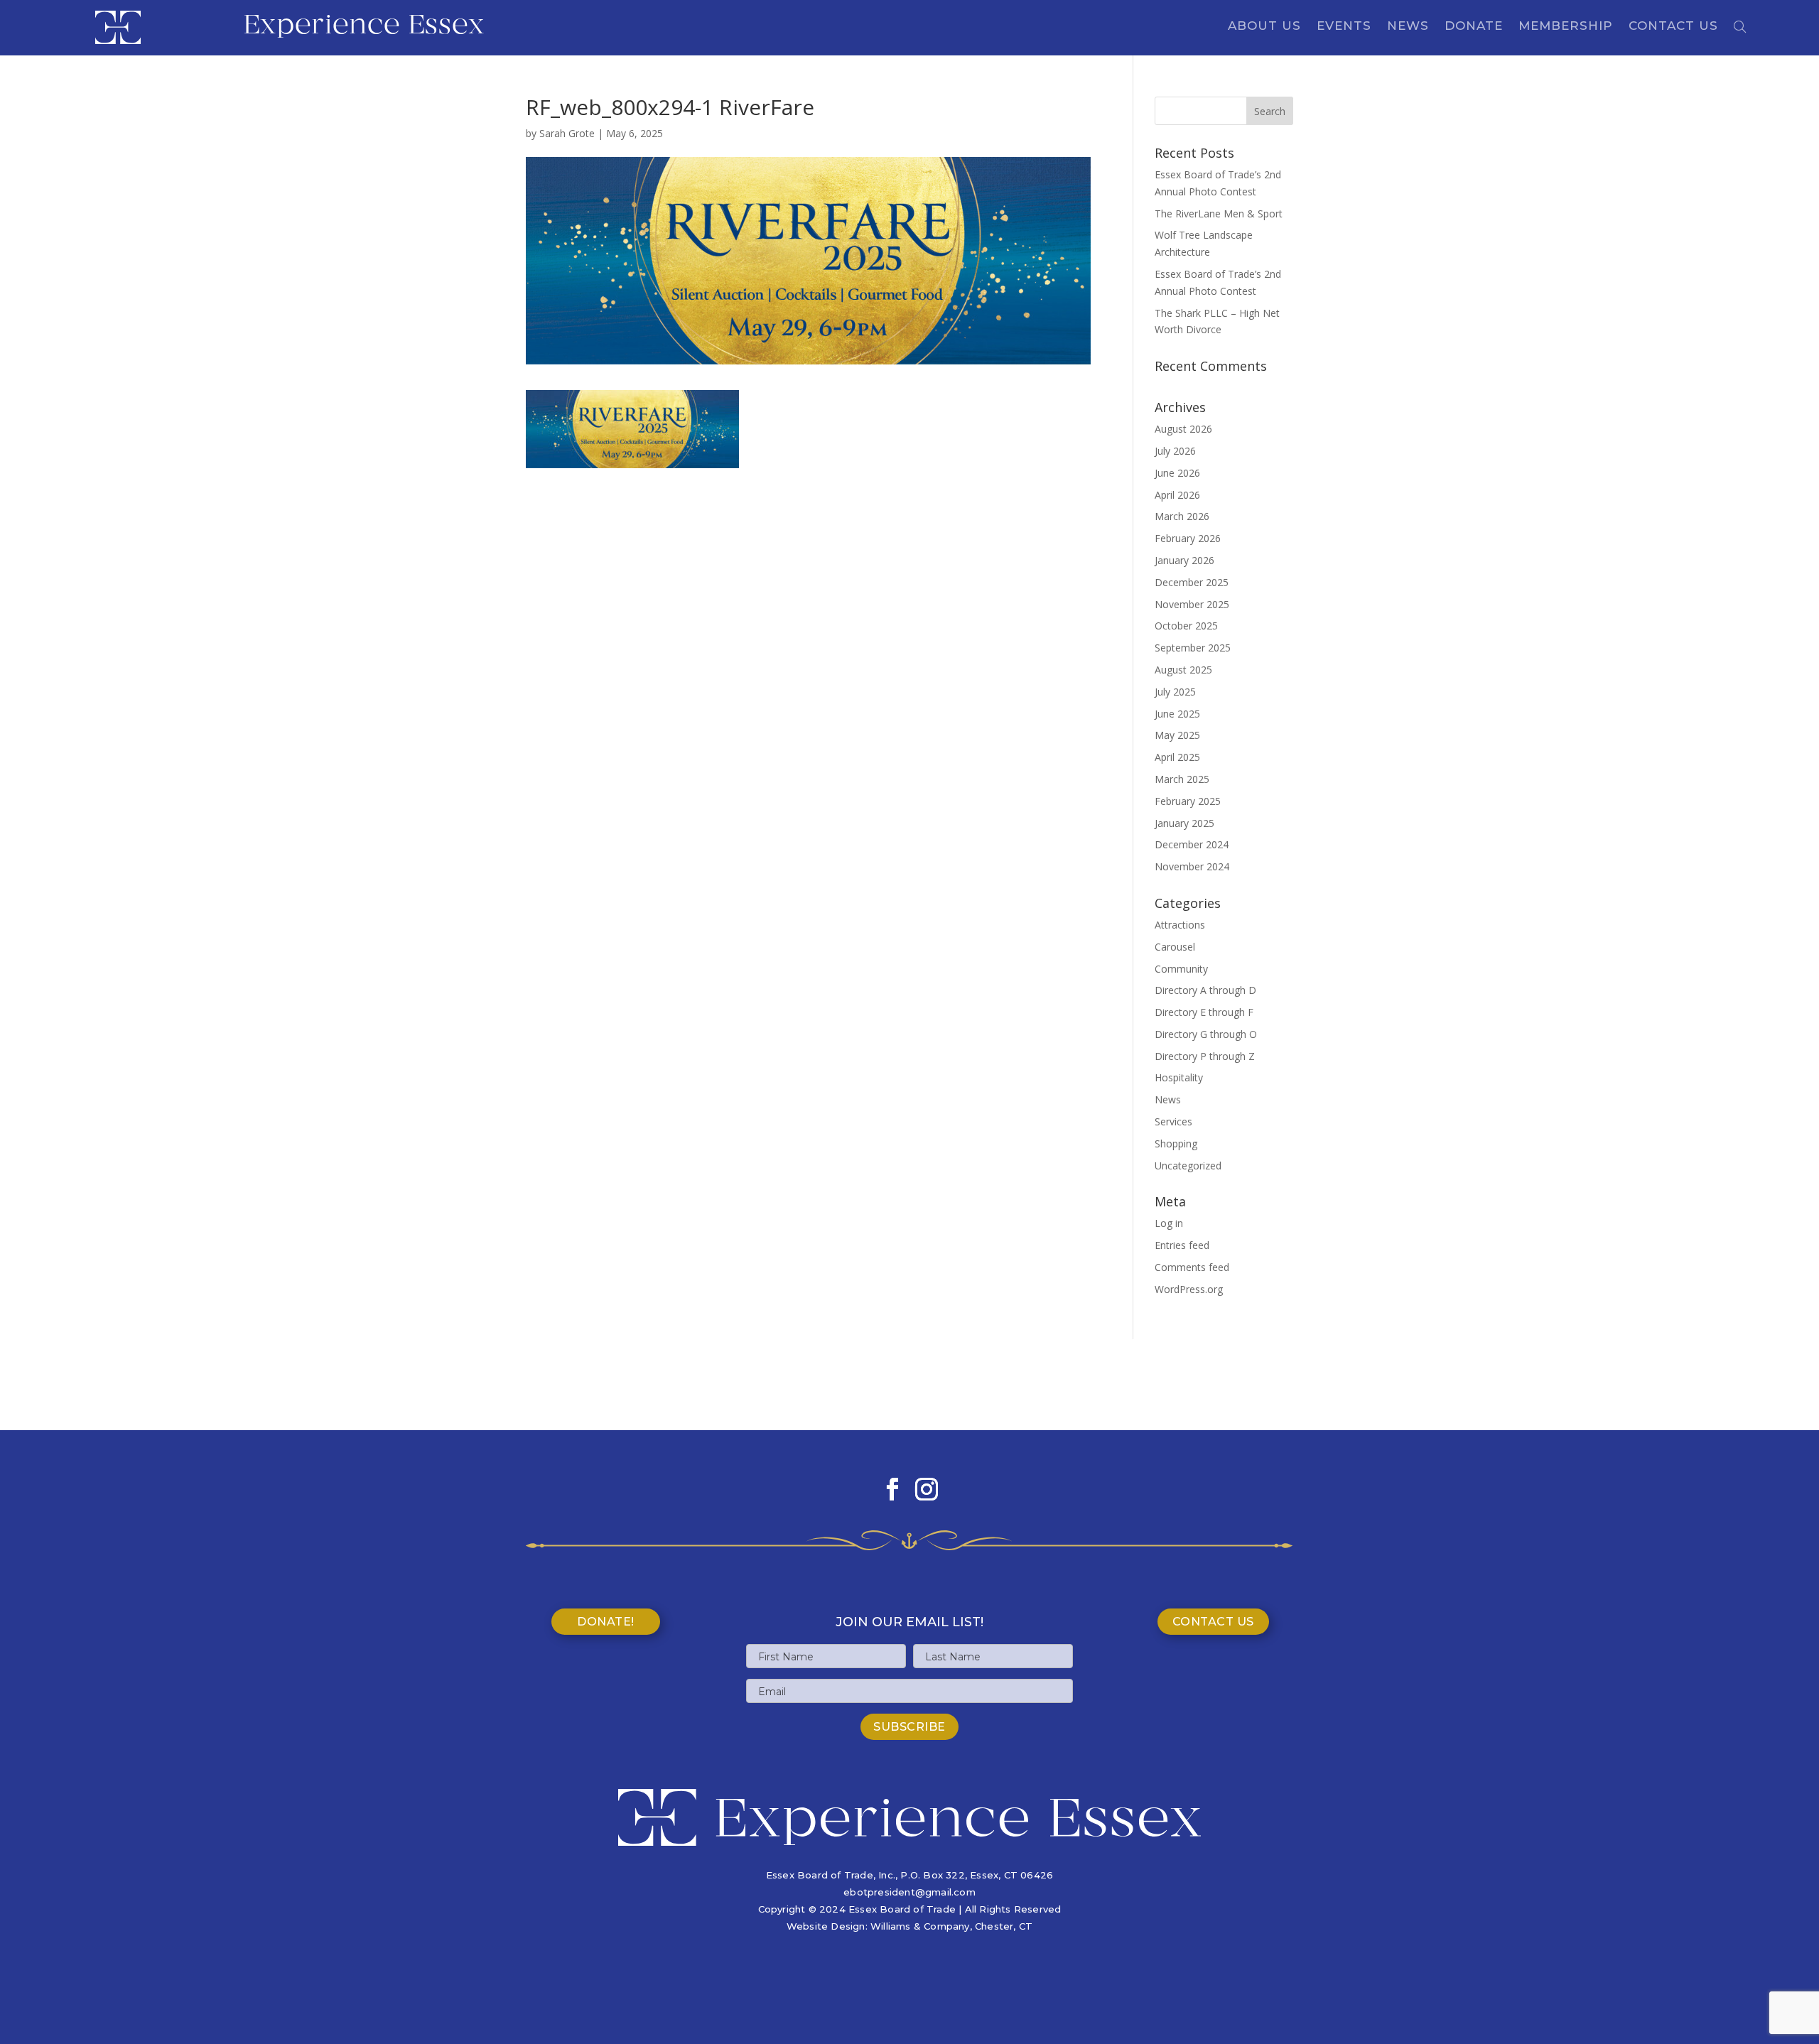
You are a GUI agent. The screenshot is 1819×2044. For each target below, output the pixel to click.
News (1408, 27)
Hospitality (1179, 1077)
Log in (1169, 1223)
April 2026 (1177, 495)
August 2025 (1183, 670)
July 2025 (1175, 692)
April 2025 (1177, 757)
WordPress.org (1189, 1289)
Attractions (1180, 925)
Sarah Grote (567, 133)
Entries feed (1182, 1245)
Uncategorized (1188, 1166)
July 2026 (1175, 451)
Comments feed (1192, 1267)
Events (1344, 27)
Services (1173, 1121)
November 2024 (1192, 866)
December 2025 (1192, 582)
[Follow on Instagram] (927, 1489)
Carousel (1175, 947)
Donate (1474, 27)
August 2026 (1183, 429)
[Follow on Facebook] (892, 1489)
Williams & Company (920, 1926)
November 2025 (1192, 604)
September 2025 (1193, 648)
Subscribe (909, 1727)
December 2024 (1192, 844)
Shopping (1176, 1143)
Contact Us (1673, 27)
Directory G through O (1206, 1034)
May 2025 (1177, 735)
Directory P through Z (1205, 1056)
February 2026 (1188, 538)
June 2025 (1177, 714)
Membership (1566, 27)
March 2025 (1182, 779)
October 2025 (1186, 626)
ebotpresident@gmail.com (909, 1892)
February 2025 (1188, 801)
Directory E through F (1204, 1012)
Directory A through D (1205, 990)
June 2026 (1177, 473)
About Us (1264, 27)
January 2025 (1184, 823)
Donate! (606, 1622)
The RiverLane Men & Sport (1219, 213)
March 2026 (1182, 516)
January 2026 (1184, 560)
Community (1181, 969)
